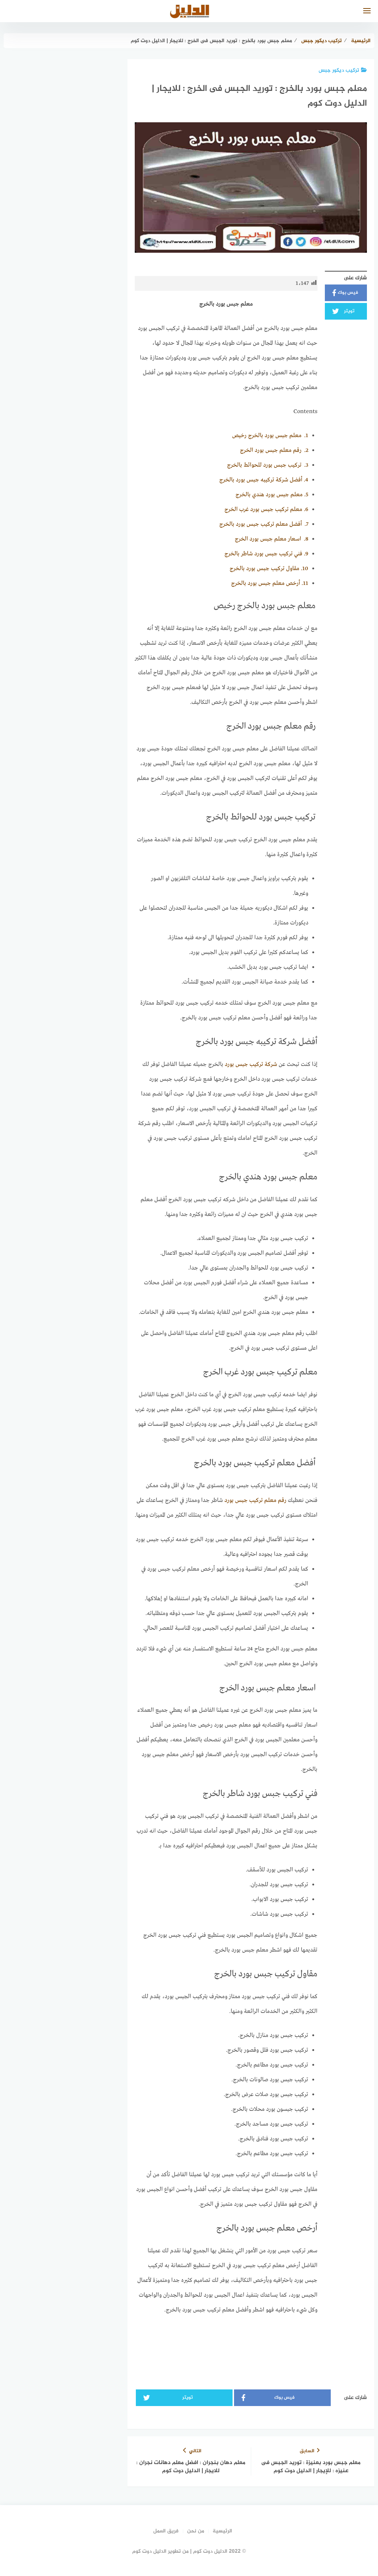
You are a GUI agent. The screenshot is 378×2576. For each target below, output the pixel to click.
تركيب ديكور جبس (339, 70)
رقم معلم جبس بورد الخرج (274, 450)
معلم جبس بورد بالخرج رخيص (270, 436)
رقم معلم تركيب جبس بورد (255, 1500)
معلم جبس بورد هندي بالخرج (272, 495)
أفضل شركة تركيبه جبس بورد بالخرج (264, 480)
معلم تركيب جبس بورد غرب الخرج (266, 510)
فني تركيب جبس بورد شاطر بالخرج (266, 554)
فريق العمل (166, 2531)
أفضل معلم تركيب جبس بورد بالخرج (264, 524)
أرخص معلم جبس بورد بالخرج (270, 583)
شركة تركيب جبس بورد (251, 1064)
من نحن (196, 2531)
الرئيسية (222, 2531)
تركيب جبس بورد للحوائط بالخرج (268, 465)
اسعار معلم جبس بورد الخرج (272, 539)
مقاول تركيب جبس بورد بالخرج (269, 569)
